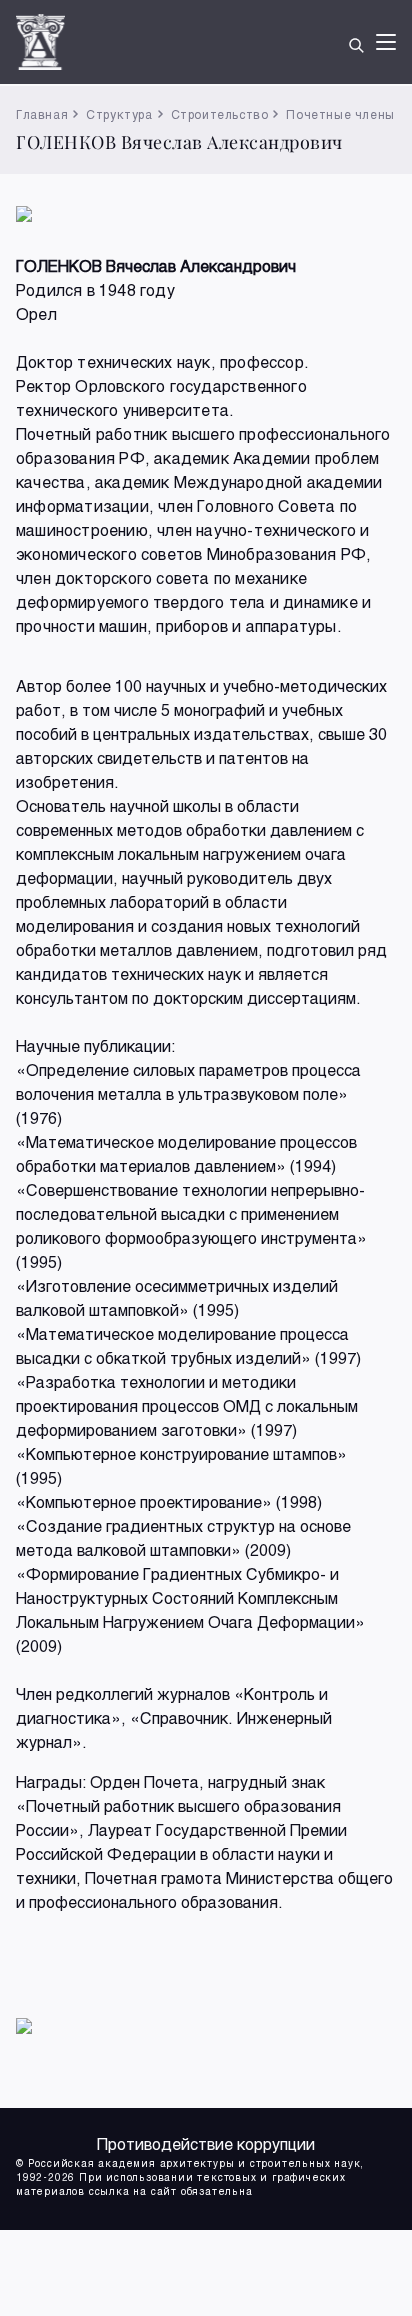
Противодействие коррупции (206, 2143)
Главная (42, 114)
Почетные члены (340, 114)
